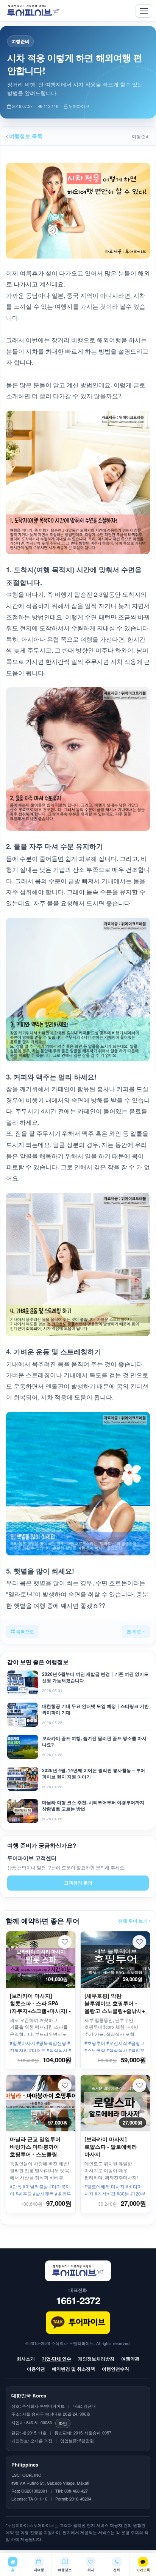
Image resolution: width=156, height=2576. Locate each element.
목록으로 (24, 1631)
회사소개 (26, 2359)
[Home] (33, 11)
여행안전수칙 (115, 2369)
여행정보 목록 (25, 136)
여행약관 (130, 2359)
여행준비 (20, 41)
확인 (63, 2423)
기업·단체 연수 (56, 2359)
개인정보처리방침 (96, 2359)
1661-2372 (78, 2300)
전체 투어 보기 (133, 1921)
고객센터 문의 (78, 1883)
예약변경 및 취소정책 (73, 2369)
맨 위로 (134, 1631)
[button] (65, 1942)
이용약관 (36, 2369)
